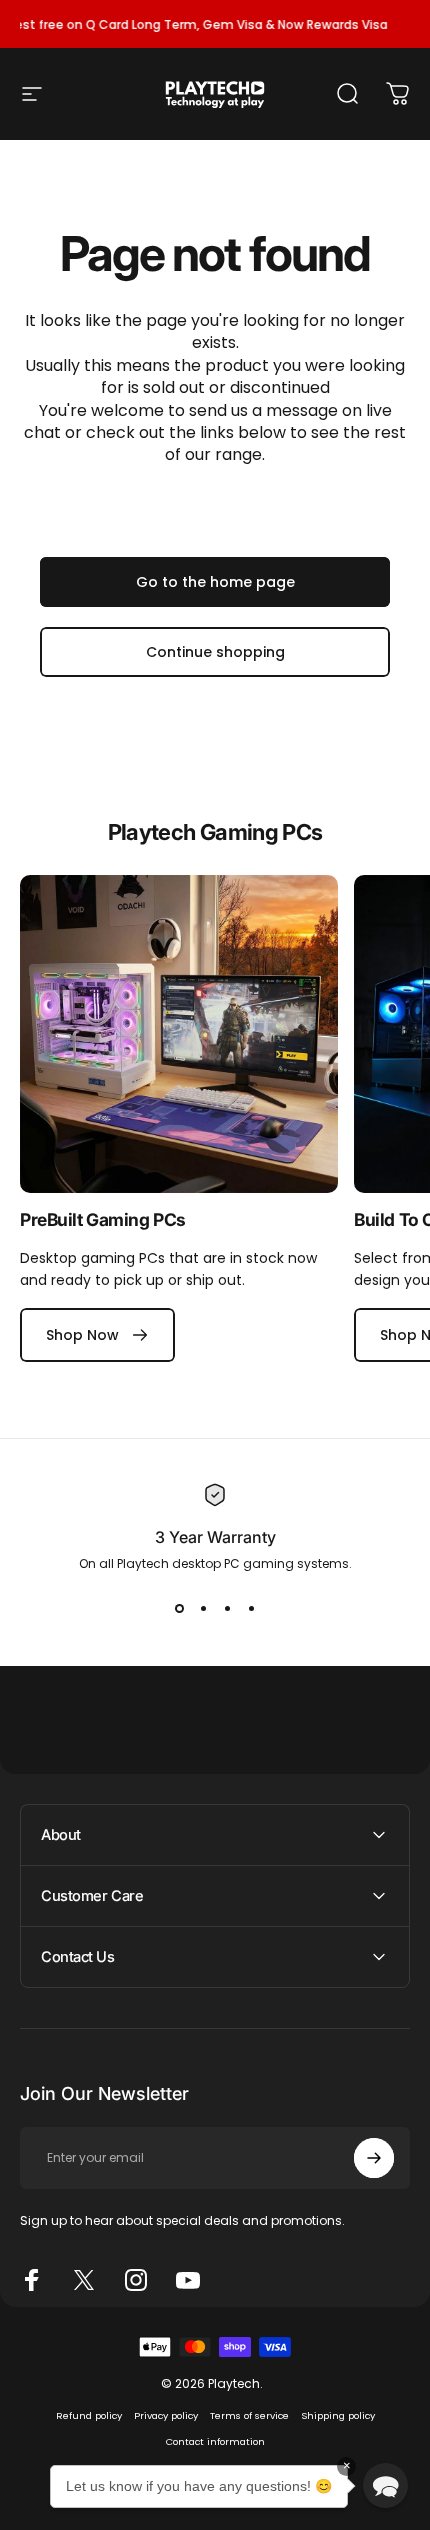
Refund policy (89, 2415)
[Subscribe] (374, 2158)
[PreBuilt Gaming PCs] (179, 1034)
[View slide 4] (251, 1609)
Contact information (215, 2441)
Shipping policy (338, 2415)
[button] (385, 2485)
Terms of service (249, 2415)
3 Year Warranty (215, 1537)
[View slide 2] (203, 1609)
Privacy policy (166, 2415)
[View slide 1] (179, 1609)
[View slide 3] (227, 1609)
